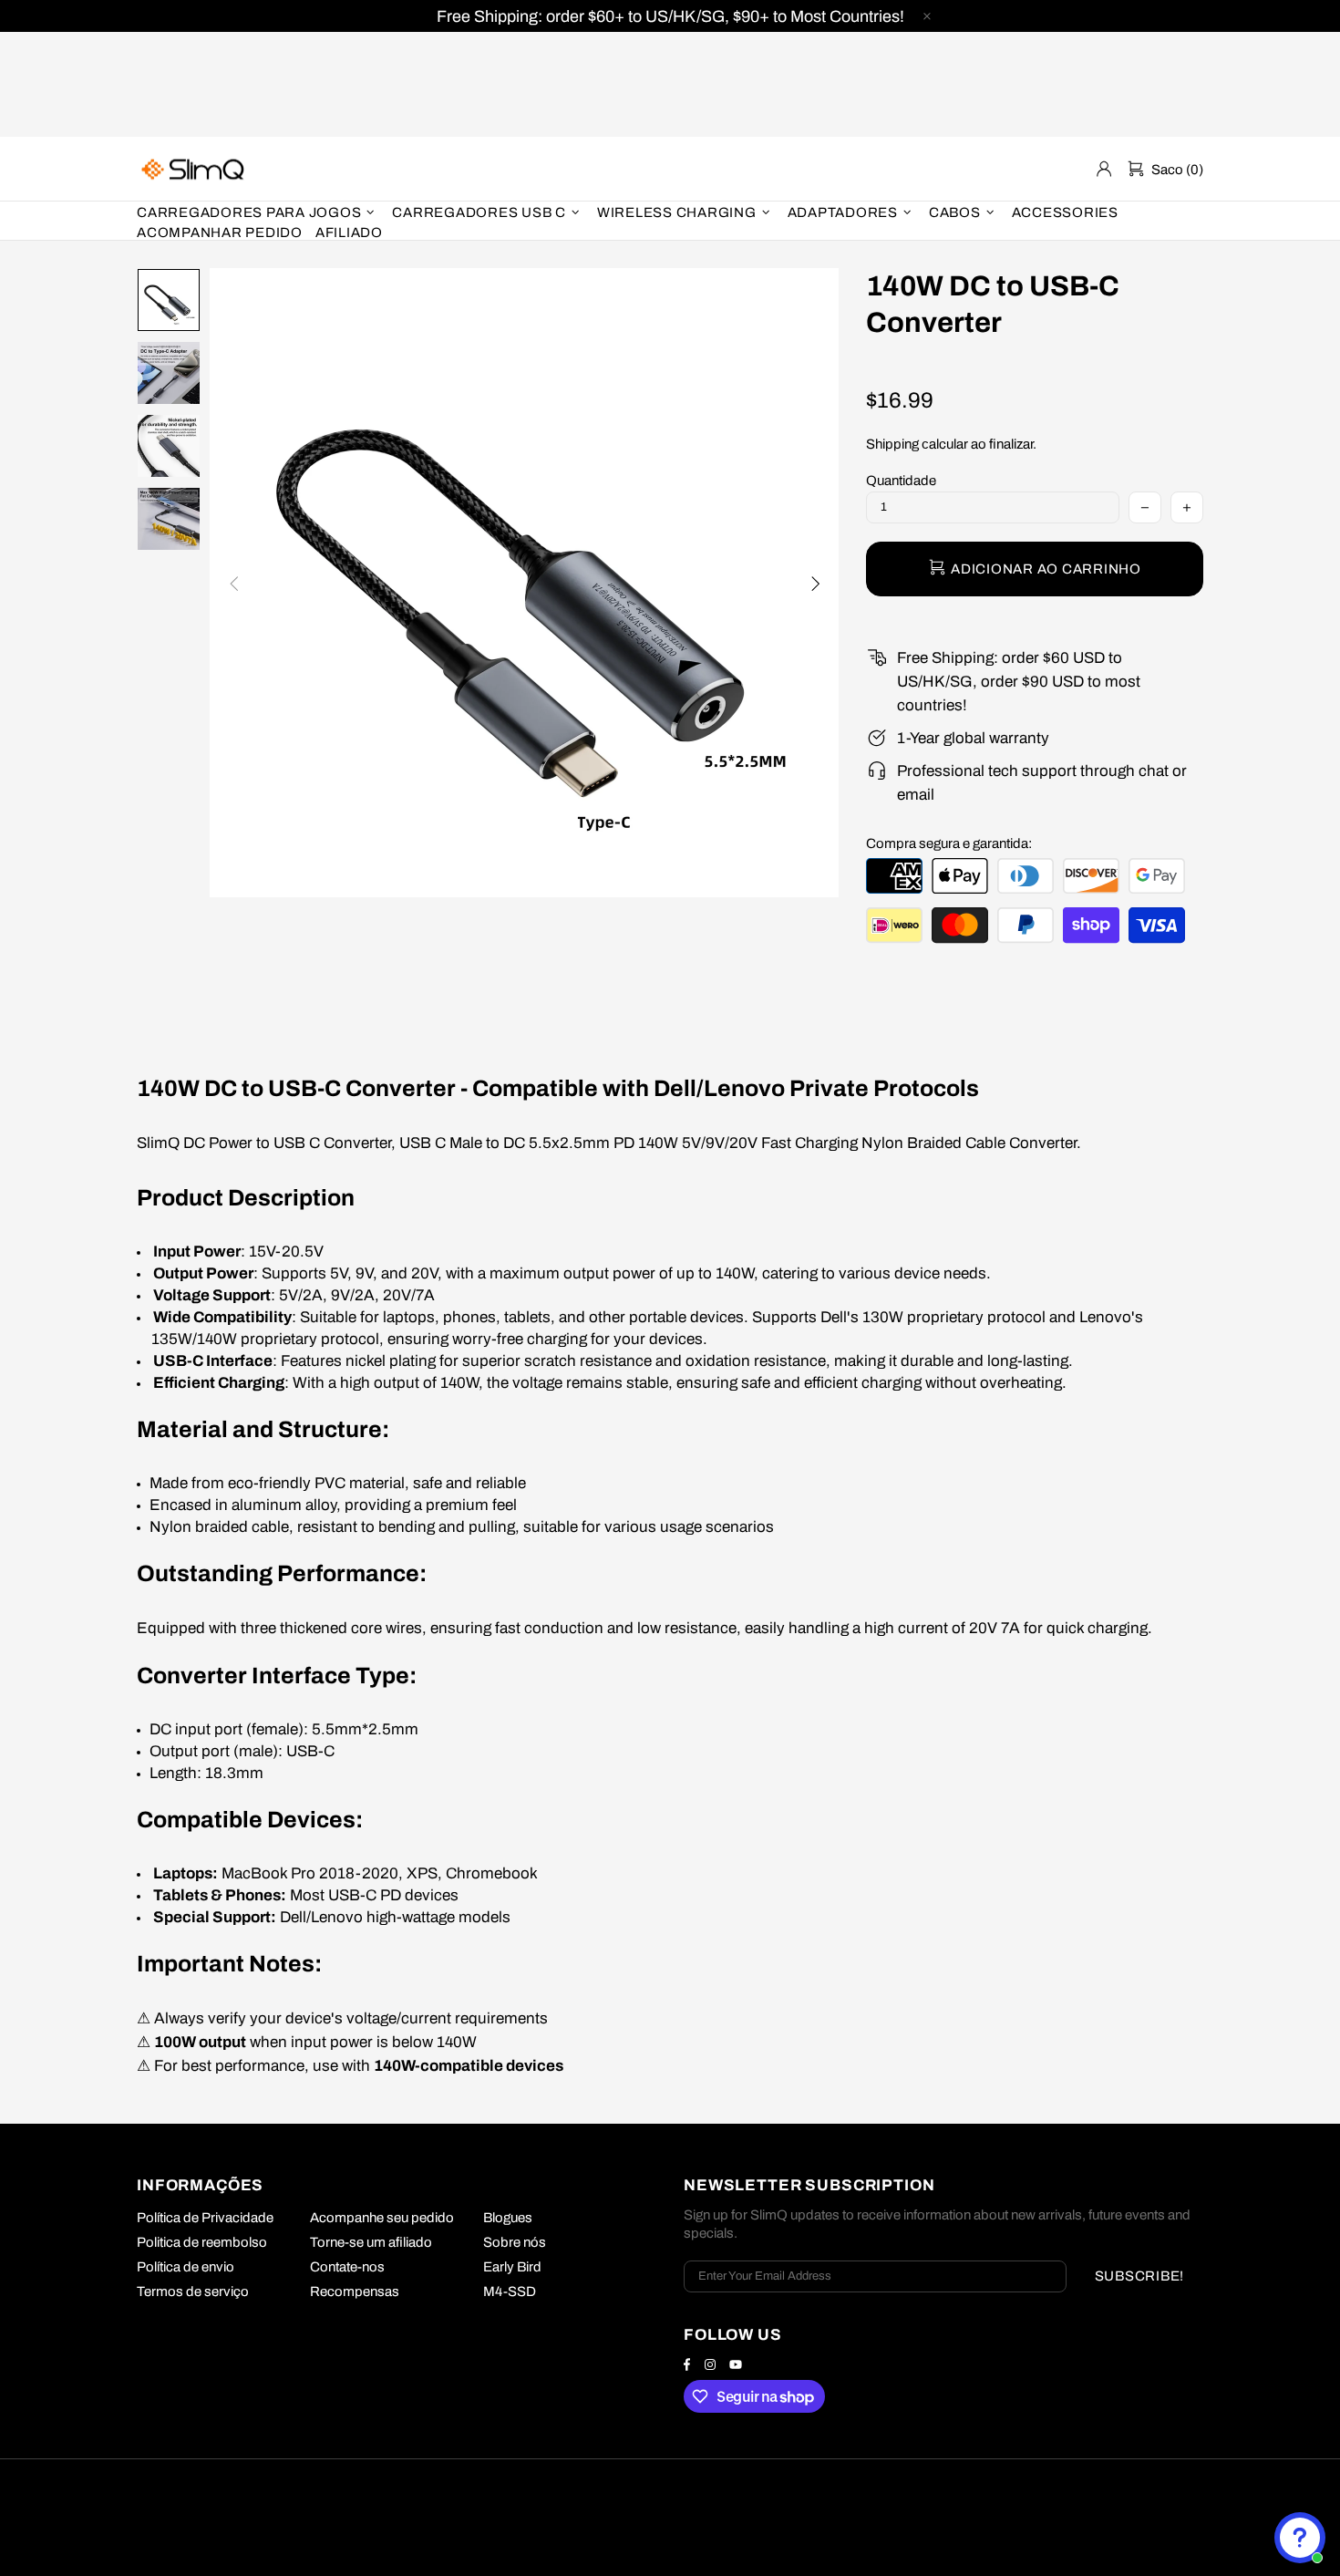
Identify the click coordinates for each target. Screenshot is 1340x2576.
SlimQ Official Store (195, 169)
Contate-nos (347, 2267)
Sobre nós (515, 2242)
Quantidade (901, 481)
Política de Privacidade (205, 2218)
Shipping (892, 444)
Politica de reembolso (202, 2242)
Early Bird (512, 2267)
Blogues (508, 2218)
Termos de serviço (193, 2292)
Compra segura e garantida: (949, 843)
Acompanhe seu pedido (382, 2218)
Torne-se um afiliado (371, 2242)
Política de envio (186, 2267)
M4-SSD (510, 2292)
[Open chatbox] (1300, 2538)
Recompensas (355, 2292)
